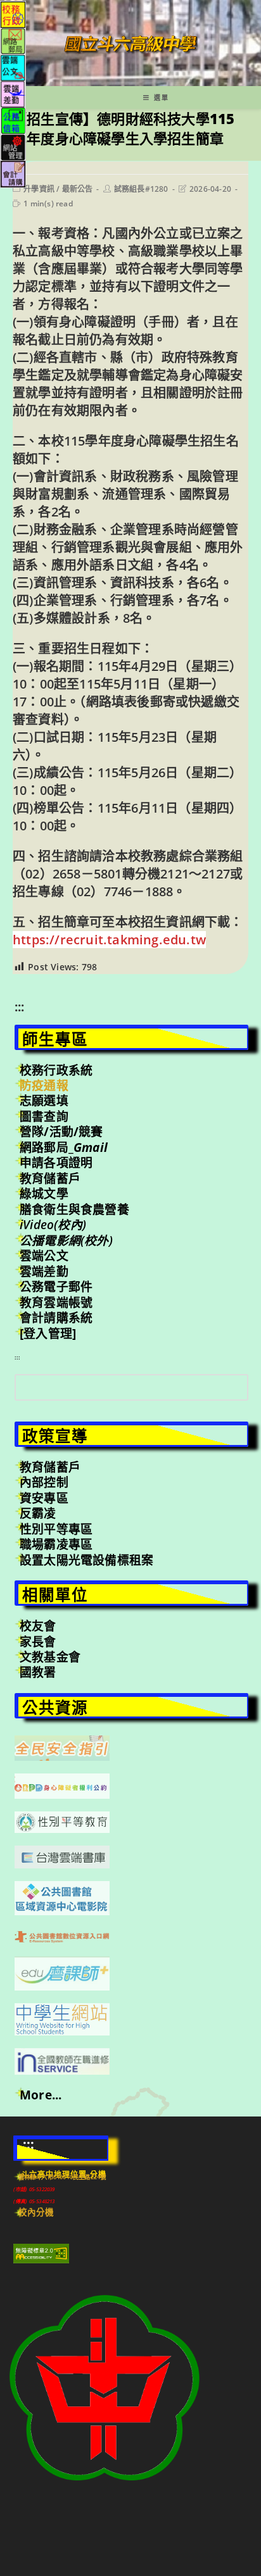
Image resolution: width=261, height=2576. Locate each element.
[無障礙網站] (41, 2253)
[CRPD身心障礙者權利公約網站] (62, 1785)
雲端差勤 (44, 1272)
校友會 (38, 1626)
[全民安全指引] (62, 1747)
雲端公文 (44, 1256)
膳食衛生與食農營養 (74, 1210)
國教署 (38, 1672)
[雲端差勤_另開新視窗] (13, 93)
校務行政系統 (56, 1070)
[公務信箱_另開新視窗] (13, 120)
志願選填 (44, 1101)
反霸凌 (38, 1513)
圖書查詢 (44, 1116)
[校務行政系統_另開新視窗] (13, 14)
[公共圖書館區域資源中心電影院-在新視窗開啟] (62, 1897)
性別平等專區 (56, 1529)
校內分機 (36, 2212)
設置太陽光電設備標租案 (86, 1560)
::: (20, 1007)
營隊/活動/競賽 (61, 1132)
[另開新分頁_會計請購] (13, 173)
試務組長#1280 (141, 189)
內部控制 (44, 1482)
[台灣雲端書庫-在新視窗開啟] (62, 1856)
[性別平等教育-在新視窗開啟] (62, 1821)
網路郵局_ (64, 1147)
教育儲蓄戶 (50, 1179)
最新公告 (78, 189)
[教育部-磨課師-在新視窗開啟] (62, 1972)
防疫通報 (44, 1085)
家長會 (38, 1642)
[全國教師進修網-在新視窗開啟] (62, 2060)
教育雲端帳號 (56, 1303)
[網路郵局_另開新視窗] (13, 40)
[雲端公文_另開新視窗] (13, 67)
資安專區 (44, 1498)
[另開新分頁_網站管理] (13, 147)
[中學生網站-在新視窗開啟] (62, 2018)
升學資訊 (39, 189)
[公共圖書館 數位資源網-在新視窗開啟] (62, 1935)
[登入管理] (48, 1334)
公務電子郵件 (56, 1287)
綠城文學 (44, 1194)
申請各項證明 (56, 1163)
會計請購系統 (56, 1318)
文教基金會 (50, 1657)
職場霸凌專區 (56, 1544)
